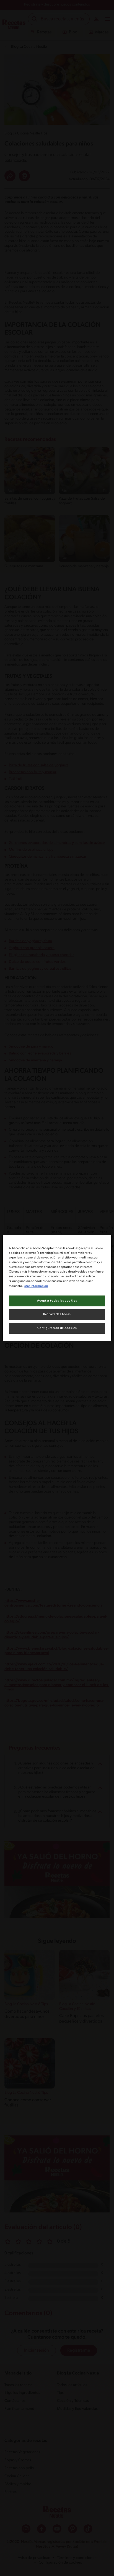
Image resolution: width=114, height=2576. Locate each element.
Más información (36, 1286)
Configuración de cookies (57, 1328)
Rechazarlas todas (57, 1314)
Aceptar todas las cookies (57, 1301)
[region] (57, 1288)
